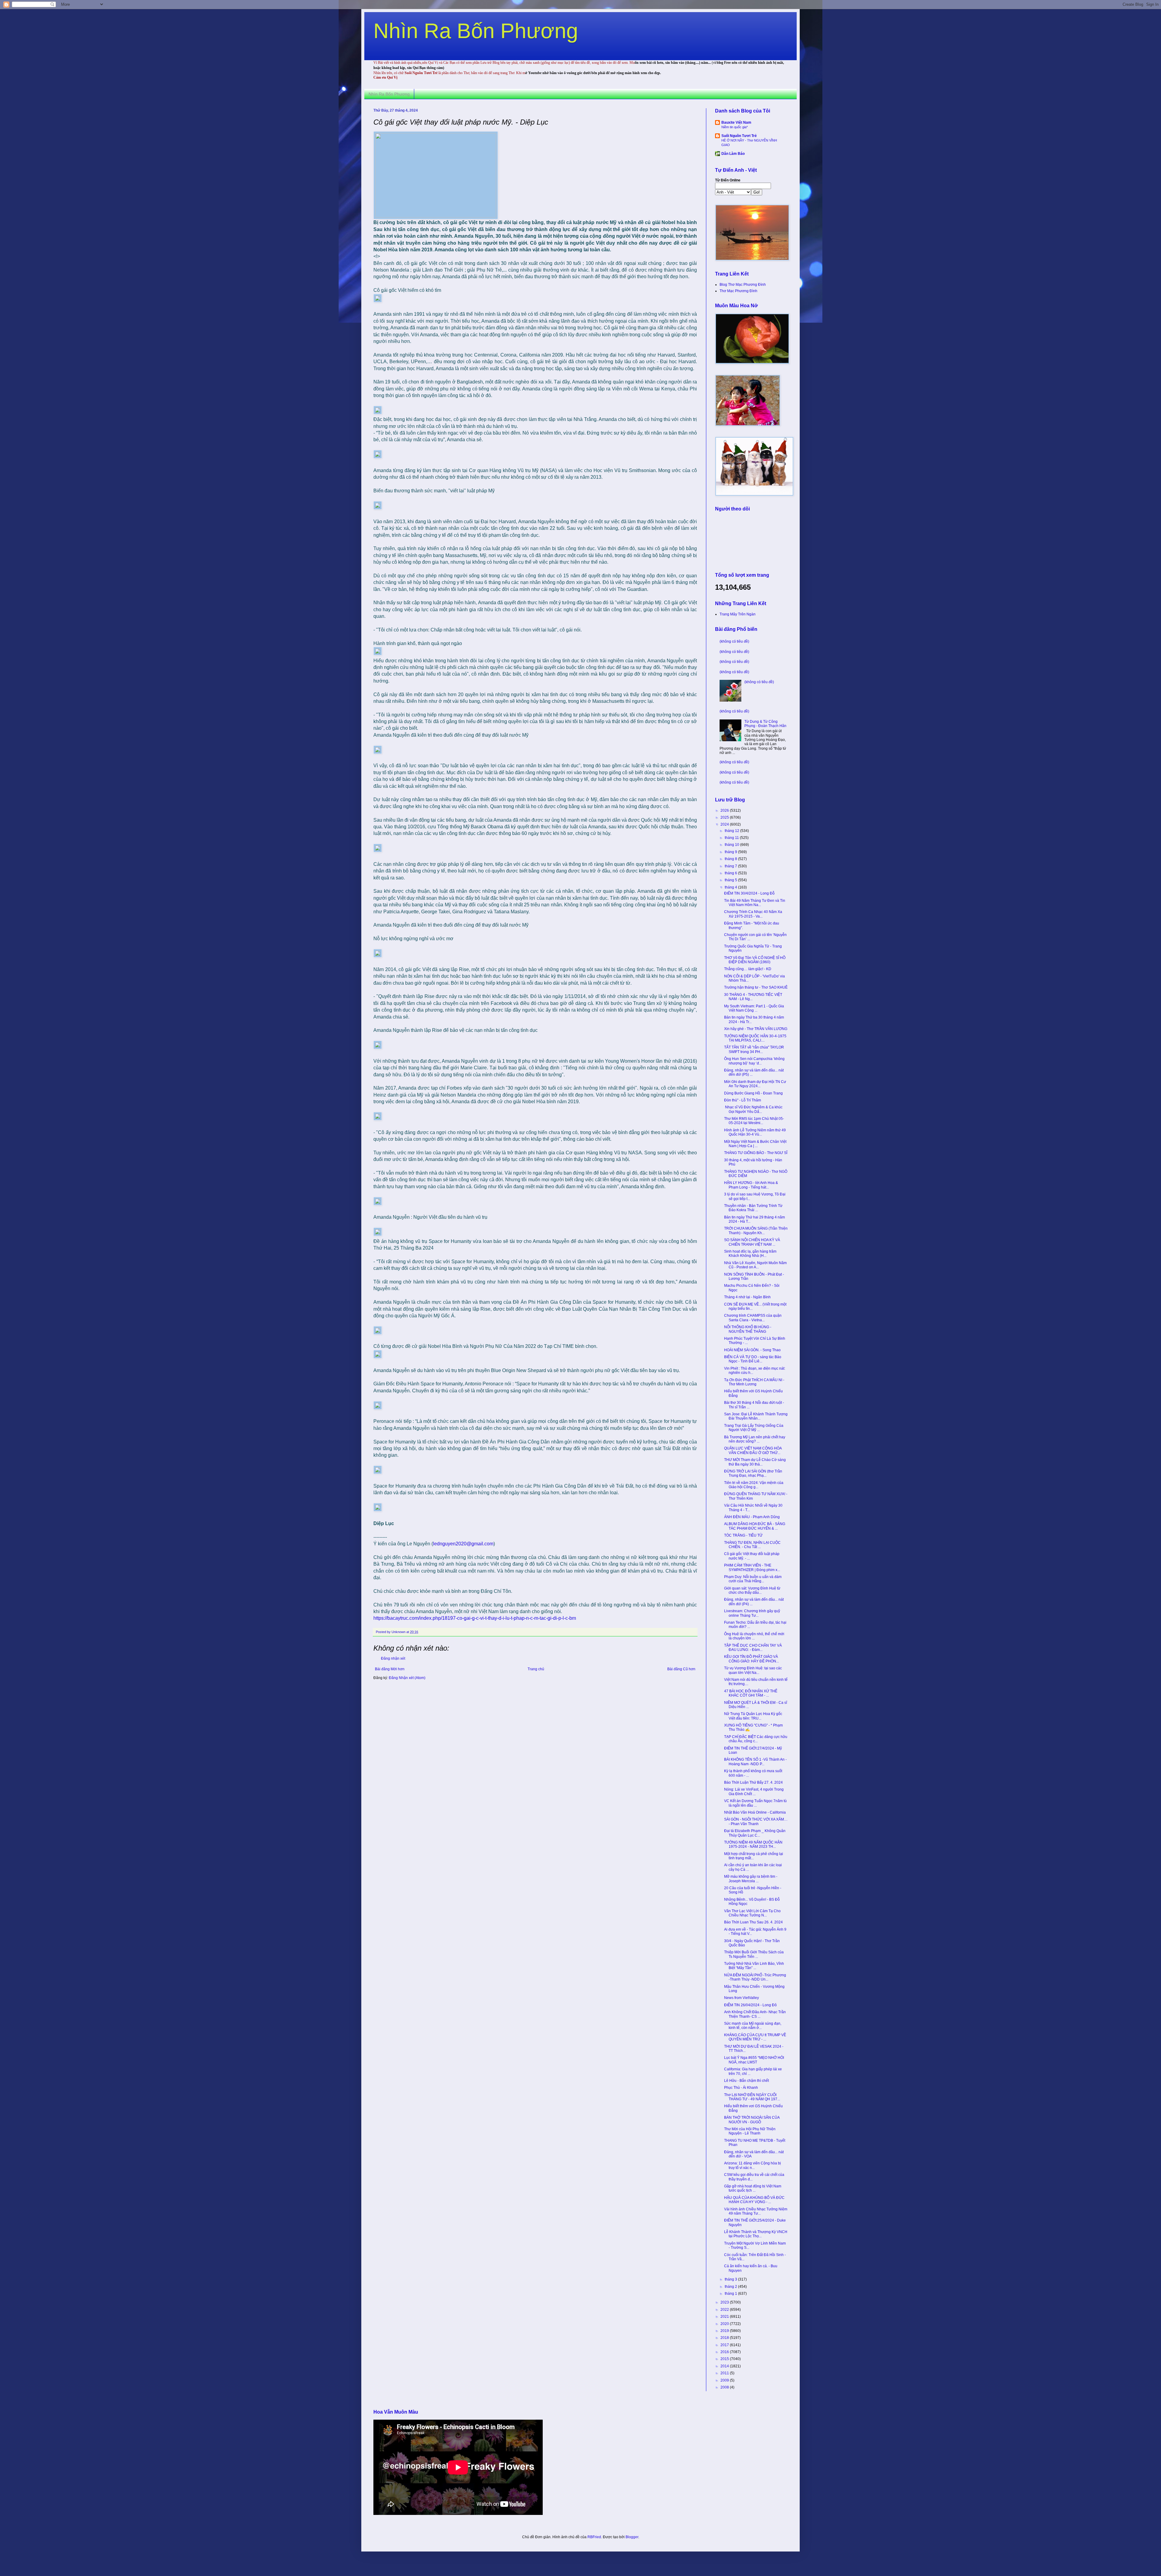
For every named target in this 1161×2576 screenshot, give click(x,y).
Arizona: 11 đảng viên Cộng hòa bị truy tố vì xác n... (753, 2165)
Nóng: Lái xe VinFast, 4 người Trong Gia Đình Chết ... (754, 1792)
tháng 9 (731, 852)
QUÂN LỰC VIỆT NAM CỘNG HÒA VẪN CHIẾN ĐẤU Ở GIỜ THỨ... (753, 1450)
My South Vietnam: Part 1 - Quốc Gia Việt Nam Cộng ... (754, 1008)
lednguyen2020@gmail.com (463, 1544)
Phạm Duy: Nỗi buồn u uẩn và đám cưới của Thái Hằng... (753, 1579)
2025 (725, 817)
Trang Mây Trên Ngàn (738, 614)
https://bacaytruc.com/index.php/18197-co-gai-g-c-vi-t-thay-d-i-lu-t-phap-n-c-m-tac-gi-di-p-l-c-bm (475, 1618)
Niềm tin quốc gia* (735, 127)
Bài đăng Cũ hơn (681, 1669)
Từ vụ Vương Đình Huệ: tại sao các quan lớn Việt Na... (753, 1670)
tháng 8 (731, 859)
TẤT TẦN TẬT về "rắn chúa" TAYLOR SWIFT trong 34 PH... (754, 1049)
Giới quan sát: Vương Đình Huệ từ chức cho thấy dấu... (752, 1590)
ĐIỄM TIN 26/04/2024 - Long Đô (750, 2005)
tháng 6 (731, 873)
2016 (725, 2352)
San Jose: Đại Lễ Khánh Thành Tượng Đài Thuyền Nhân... (756, 1416)
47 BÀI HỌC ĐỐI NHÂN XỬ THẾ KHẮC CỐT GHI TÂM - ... (751, 1693)
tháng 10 (732, 845)
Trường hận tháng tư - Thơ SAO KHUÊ (756, 987)
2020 (725, 2324)
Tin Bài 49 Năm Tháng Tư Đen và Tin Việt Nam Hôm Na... (755, 903)
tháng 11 (732, 838)
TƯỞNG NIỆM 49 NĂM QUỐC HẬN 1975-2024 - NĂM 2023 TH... (753, 1844)
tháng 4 (731, 887)
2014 (725, 2366)
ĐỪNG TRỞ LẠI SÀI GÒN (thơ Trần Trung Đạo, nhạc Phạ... (753, 1473)
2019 (725, 2331)
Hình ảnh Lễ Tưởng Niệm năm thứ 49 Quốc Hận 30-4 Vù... (755, 1132)
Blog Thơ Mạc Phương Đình (743, 285)
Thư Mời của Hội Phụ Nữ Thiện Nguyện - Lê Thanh (750, 2131)
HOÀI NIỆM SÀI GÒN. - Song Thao (752, 1350)
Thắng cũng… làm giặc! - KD (748, 969)
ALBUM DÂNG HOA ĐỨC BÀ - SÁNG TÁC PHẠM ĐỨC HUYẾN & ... (755, 1526)
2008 (725, 2387)
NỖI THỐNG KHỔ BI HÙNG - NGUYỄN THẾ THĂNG (748, 1329)
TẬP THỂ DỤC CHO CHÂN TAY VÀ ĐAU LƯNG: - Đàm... (753, 1648)
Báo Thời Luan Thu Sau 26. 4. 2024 (753, 1922)
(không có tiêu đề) (734, 641)
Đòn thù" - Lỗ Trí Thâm (743, 1100)
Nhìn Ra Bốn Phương (476, 31)
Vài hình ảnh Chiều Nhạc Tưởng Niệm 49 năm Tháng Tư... (756, 2211)
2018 (725, 2338)
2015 (725, 2359)
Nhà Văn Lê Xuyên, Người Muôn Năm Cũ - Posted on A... (755, 1265)
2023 (725, 2302)
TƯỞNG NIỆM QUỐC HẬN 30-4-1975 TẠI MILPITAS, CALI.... (755, 1038)
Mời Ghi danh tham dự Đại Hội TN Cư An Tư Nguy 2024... (755, 1084)
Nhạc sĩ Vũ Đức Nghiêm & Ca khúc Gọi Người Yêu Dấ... (753, 1109)
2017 (725, 2345)
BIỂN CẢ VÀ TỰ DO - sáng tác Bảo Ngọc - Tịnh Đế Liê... (753, 1359)
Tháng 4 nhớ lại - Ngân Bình (747, 1297)
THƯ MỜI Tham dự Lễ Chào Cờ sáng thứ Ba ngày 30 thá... (755, 1462)
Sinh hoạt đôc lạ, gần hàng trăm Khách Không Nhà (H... (750, 1254)
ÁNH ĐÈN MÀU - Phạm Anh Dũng (752, 1517)
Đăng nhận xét (393, 1658)
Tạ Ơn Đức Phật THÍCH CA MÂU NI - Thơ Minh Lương (754, 1382)
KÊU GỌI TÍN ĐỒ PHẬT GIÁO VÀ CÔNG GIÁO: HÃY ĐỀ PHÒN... (751, 1659)
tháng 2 (731, 2287)
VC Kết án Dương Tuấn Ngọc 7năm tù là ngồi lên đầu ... (755, 1803)
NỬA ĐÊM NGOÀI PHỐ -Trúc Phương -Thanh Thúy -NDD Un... (755, 1977)
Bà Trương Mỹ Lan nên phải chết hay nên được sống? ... (755, 1439)
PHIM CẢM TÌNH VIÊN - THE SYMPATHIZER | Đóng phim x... (752, 1567)
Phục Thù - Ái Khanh (741, 2088)
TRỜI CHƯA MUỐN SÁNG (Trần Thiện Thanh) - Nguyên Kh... (756, 1231)
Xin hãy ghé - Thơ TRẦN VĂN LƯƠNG (756, 1029)
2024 (725, 824)
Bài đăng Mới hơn (390, 1669)
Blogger (632, 2537)
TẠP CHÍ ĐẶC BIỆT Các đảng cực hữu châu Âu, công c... (756, 1739)
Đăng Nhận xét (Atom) (407, 1678)
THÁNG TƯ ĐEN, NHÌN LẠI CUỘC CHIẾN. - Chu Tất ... (752, 1545)
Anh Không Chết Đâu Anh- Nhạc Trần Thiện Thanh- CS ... (755, 2014)
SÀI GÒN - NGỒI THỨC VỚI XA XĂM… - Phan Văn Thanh (756, 1821)
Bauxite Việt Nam (736, 122)
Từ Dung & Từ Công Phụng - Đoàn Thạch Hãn (765, 724)
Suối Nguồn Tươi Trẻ (739, 136)
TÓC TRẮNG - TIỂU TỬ (743, 1535)
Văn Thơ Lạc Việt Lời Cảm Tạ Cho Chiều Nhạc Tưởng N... (752, 1913)
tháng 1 (731, 2294)
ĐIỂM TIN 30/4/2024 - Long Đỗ (749, 893)
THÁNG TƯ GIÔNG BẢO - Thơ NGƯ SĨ (756, 1153)
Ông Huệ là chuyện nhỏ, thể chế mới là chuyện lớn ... (754, 1636)
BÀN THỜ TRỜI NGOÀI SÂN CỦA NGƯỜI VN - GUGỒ (752, 2120)
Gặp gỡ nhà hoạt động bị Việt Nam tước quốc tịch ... (753, 2188)
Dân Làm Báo (733, 154)
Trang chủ (536, 1669)
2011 (725, 2373)
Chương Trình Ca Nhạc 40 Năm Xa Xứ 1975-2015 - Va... (753, 914)
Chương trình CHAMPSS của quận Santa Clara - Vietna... (753, 1318)
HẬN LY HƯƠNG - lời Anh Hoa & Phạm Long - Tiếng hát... (751, 1185)
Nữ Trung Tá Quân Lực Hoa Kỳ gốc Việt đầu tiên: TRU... (753, 1716)
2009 (725, 2380)
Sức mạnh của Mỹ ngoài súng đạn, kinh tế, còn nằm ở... (753, 2026)
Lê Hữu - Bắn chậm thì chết (746, 2081)
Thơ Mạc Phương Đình (738, 291)
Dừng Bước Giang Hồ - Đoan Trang (753, 1093)
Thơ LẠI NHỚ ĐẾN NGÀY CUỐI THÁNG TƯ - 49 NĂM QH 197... (752, 2097)
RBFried (594, 2537)
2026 (725, 810)
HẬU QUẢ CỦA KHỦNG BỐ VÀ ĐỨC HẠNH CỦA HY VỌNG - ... (754, 2200)
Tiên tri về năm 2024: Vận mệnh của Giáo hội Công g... (754, 1485)
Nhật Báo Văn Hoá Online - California (755, 1812)
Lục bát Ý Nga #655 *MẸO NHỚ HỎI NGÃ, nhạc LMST (754, 2060)
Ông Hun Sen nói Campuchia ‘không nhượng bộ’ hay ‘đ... (754, 1061)
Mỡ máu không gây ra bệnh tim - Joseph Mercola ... (751, 1879)
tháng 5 (731, 880)
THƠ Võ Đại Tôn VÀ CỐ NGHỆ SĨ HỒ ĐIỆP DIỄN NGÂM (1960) (755, 960)
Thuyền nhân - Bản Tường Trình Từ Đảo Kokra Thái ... (753, 1208)
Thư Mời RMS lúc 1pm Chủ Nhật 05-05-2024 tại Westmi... (754, 1121)
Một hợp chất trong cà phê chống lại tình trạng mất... (754, 1856)
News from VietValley (741, 1998)
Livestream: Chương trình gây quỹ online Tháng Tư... (752, 1613)
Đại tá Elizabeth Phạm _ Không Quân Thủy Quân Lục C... (755, 1833)
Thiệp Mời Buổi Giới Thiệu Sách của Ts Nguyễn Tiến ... (754, 1954)
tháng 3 (731, 2279)
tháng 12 (732, 831)
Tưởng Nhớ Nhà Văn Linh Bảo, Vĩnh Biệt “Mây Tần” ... (754, 1966)
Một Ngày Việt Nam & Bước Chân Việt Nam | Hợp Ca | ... (755, 1144)
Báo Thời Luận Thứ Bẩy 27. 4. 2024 (753, 1782)
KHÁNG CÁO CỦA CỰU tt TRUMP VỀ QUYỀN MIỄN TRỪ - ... (755, 2037)
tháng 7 (731, 866)
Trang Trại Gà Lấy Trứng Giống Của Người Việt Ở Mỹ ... (754, 1428)
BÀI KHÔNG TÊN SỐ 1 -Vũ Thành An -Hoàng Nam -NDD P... (755, 1762)
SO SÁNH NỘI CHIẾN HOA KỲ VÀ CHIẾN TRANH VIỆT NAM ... (752, 1242)
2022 (725, 2310)
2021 (725, 2317)
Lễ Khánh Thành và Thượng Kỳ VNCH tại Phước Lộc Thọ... (756, 2234)
